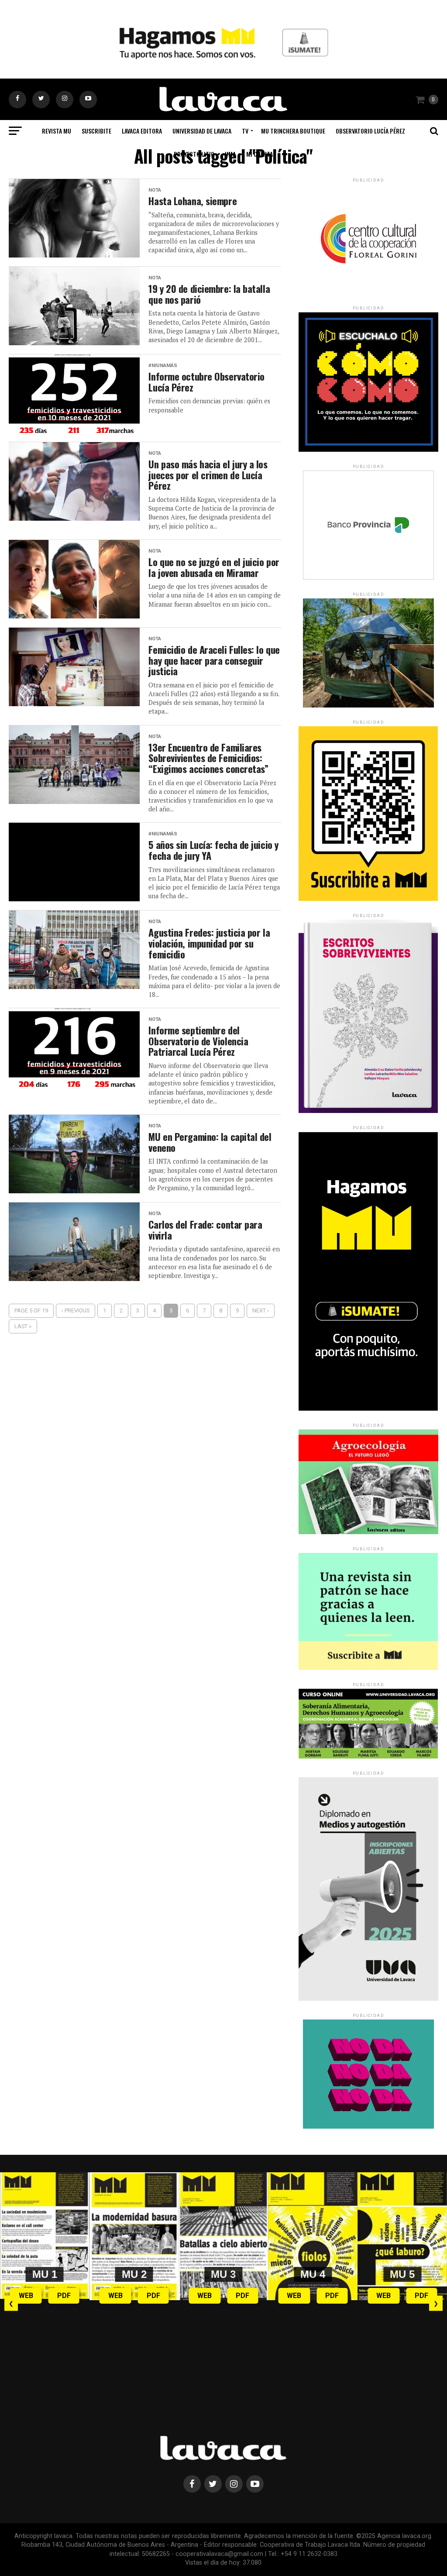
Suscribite (96, 131)
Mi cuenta (260, 154)
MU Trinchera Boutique (293, 131)
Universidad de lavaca (202, 131)
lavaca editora (142, 131)
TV (245, 131)
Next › (261, 1310)
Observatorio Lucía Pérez (370, 131)
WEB (26, 2296)
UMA (230, 154)
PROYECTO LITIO (194, 154)
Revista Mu (57, 131)
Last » (23, 1326)
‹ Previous (76, 1310)
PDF (64, 2296)
